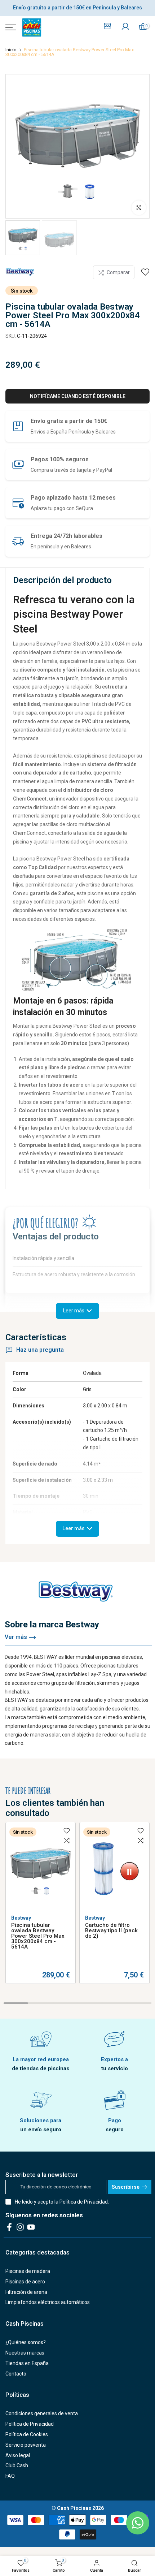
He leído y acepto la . (62, 2202)
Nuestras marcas (25, 2353)
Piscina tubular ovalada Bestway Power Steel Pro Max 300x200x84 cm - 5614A (38, 1936)
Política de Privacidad (84, 2202)
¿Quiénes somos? (26, 2342)
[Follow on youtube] (31, 2227)
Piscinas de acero (25, 2282)
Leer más (74, 1528)
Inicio (11, 50)
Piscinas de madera (28, 2271)
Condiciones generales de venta (42, 2413)
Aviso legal (18, 2455)
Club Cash (17, 2465)
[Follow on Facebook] (9, 2227)
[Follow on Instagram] (20, 2227)
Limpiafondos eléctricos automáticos (48, 2302)
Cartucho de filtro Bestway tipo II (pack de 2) (111, 1930)
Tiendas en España (27, 2363)
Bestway (21, 1918)
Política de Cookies (27, 2434)
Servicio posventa (26, 2445)
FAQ (10, 2476)
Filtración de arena (26, 2292)
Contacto (16, 2374)
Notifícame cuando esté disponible (78, 396)
